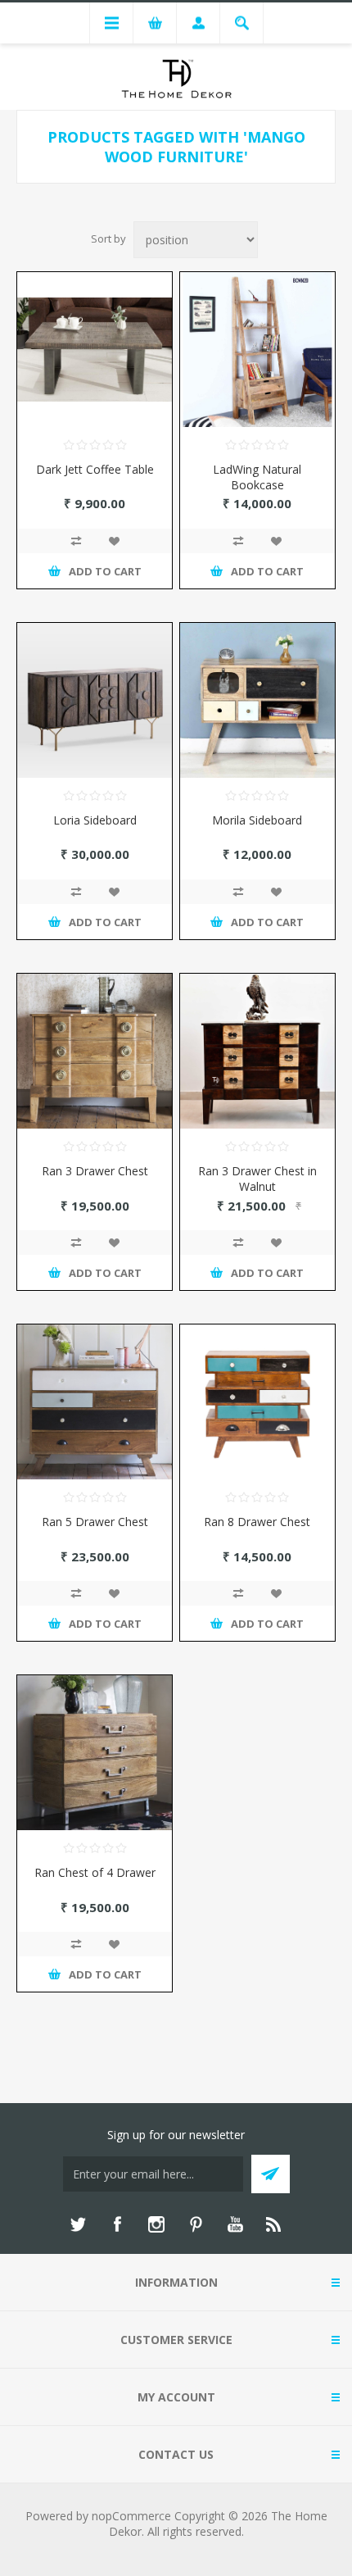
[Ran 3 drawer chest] (95, 1051)
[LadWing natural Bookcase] (257, 350)
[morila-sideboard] (257, 700)
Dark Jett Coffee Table (95, 469)
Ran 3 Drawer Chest (95, 1171)
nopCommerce (131, 2516)
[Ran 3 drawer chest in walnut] (257, 1051)
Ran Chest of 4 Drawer (95, 1872)
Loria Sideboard (95, 820)
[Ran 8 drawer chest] (257, 1402)
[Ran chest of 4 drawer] (95, 1753)
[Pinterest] (196, 2224)
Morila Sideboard (257, 820)
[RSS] (274, 2224)
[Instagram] (156, 2224)
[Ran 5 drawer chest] (95, 1402)
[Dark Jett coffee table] (95, 350)
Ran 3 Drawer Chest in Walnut (257, 1179)
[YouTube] (235, 2224)
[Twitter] (78, 2224)
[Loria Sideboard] (95, 700)
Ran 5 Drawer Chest (95, 1522)
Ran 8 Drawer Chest (257, 1522)
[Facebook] (117, 2224)
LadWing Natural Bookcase (257, 477)
